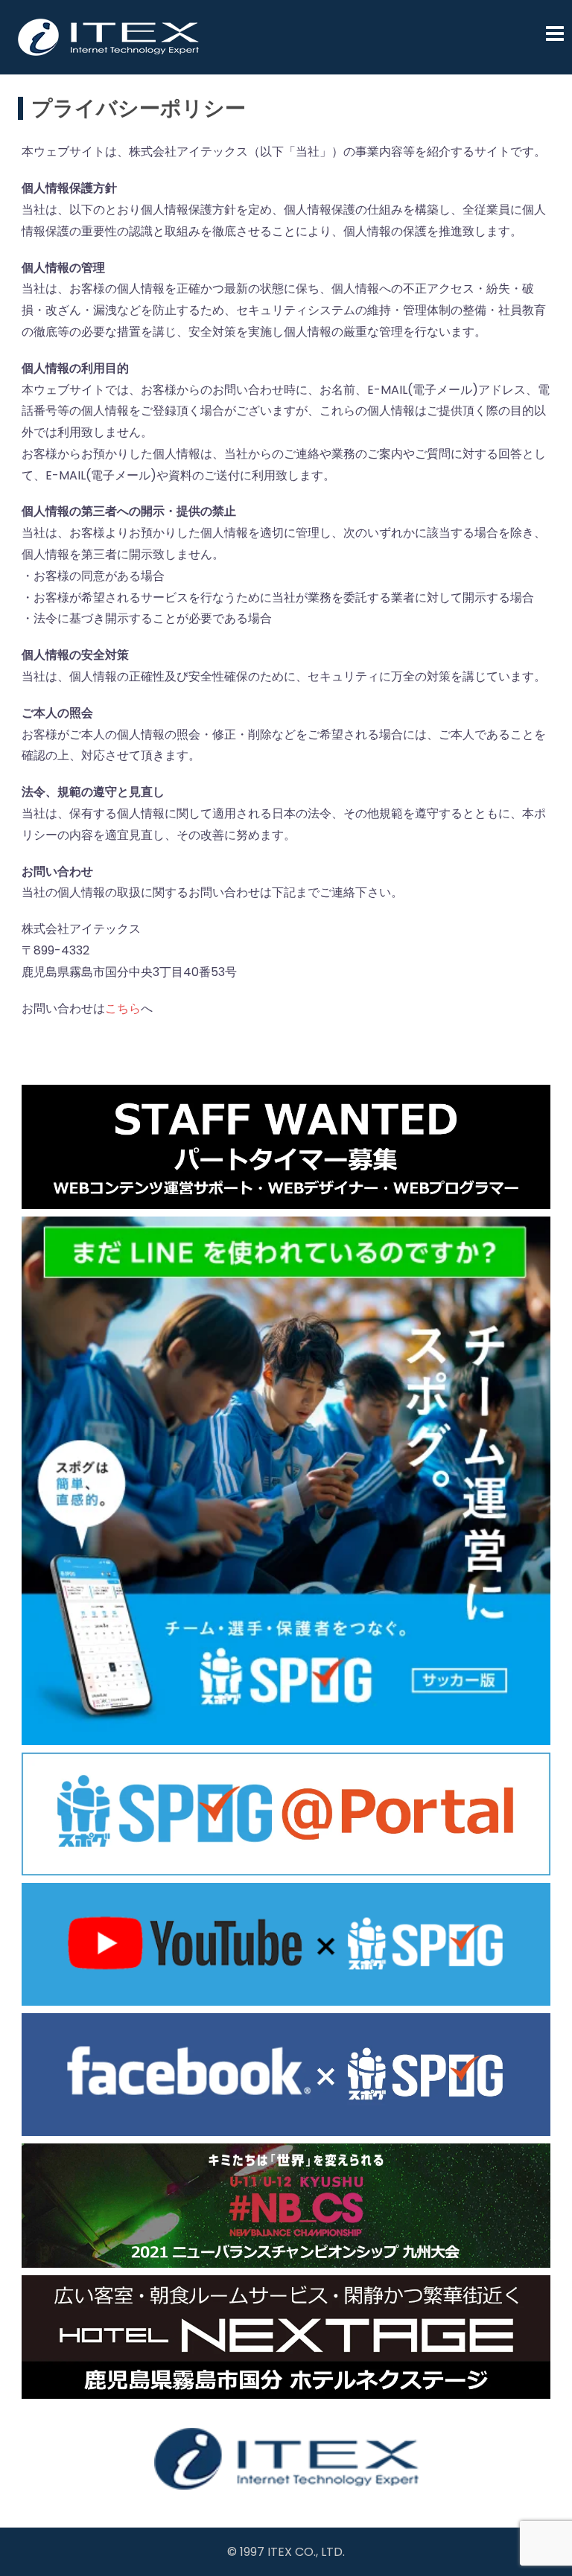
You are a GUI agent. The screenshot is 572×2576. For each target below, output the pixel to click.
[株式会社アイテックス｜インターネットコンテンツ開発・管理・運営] (109, 36)
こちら (123, 1008)
